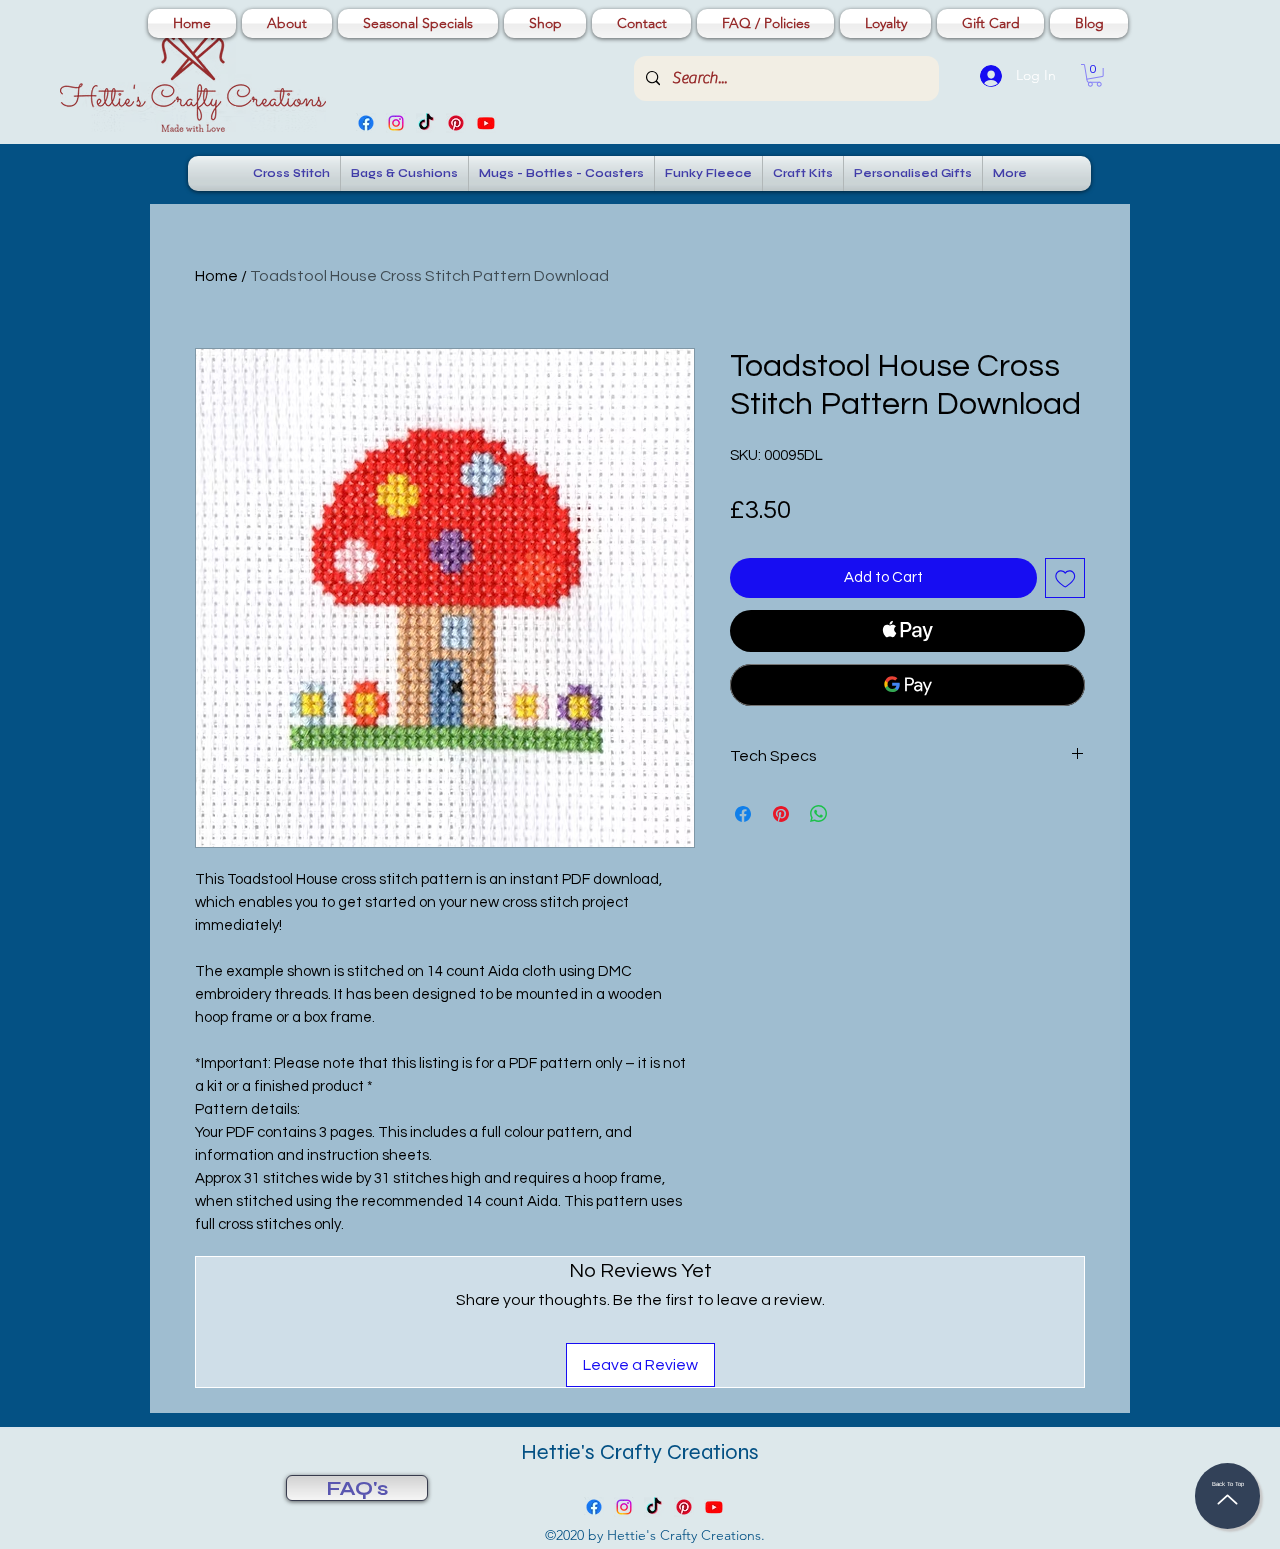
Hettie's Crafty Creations (640, 1452)
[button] (1094, 75)
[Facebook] (366, 123)
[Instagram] (396, 123)
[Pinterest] (456, 123)
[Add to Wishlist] (1065, 578)
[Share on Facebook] (743, 814)
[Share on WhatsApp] (819, 814)
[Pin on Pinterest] (781, 814)
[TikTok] (426, 123)
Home (216, 276)
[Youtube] (486, 123)
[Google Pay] (907, 685)
